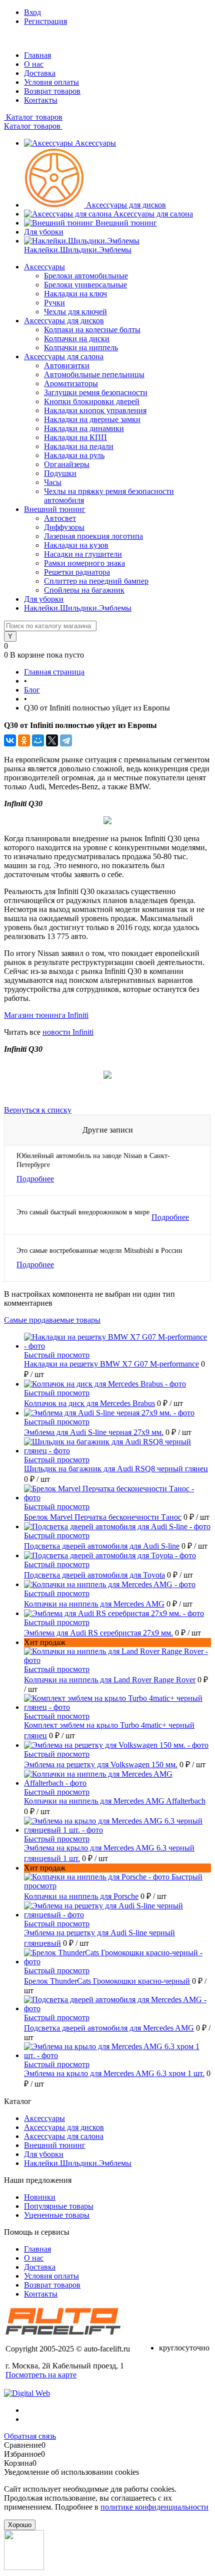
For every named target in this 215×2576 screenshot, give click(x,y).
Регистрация (45, 21)
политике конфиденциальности (154, 2507)
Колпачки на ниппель (81, 348)
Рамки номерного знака (84, 563)
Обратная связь (30, 2436)
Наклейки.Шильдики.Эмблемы (78, 250)
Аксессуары (95, 143)
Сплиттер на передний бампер (96, 581)
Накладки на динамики (84, 428)
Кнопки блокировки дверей (92, 401)
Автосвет (60, 518)
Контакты (41, 100)
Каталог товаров (33, 117)
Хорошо (20, 2525)
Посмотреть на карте (41, 2375)
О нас (34, 64)
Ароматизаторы (71, 383)
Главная (37, 55)
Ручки (54, 303)
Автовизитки (67, 365)
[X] (52, 740)
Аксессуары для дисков (126, 205)
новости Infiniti (68, 1032)
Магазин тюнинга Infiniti (46, 1015)
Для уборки (44, 232)
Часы (53, 482)
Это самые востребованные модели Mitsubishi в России (99, 1251)
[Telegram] (66, 740)
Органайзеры (67, 464)
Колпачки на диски (77, 339)
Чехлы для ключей (75, 312)
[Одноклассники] (24, 740)
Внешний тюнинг (126, 223)
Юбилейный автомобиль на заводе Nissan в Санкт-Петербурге (93, 1160)
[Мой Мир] (38, 740)
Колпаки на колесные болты (92, 330)
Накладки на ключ (75, 294)
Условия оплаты (51, 82)
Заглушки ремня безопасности (96, 392)
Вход (32, 12)
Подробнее (35, 1179)
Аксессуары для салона (153, 214)
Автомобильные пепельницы (94, 374)
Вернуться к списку (38, 1110)
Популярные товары (59, 2206)
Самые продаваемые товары (52, 1320)
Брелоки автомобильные (86, 276)
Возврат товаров (52, 91)
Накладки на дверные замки (92, 419)
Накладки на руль (74, 455)
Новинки (40, 2197)
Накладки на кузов (76, 545)
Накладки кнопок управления (95, 410)
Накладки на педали (79, 446)
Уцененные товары (57, 2215)
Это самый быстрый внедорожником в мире (83, 1212)
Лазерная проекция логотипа (93, 536)
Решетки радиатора (77, 572)
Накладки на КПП (75, 437)
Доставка (40, 73)
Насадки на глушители (83, 554)
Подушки (60, 473)
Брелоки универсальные (85, 285)
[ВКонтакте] (10, 740)
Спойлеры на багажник (84, 590)
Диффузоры (64, 527)
